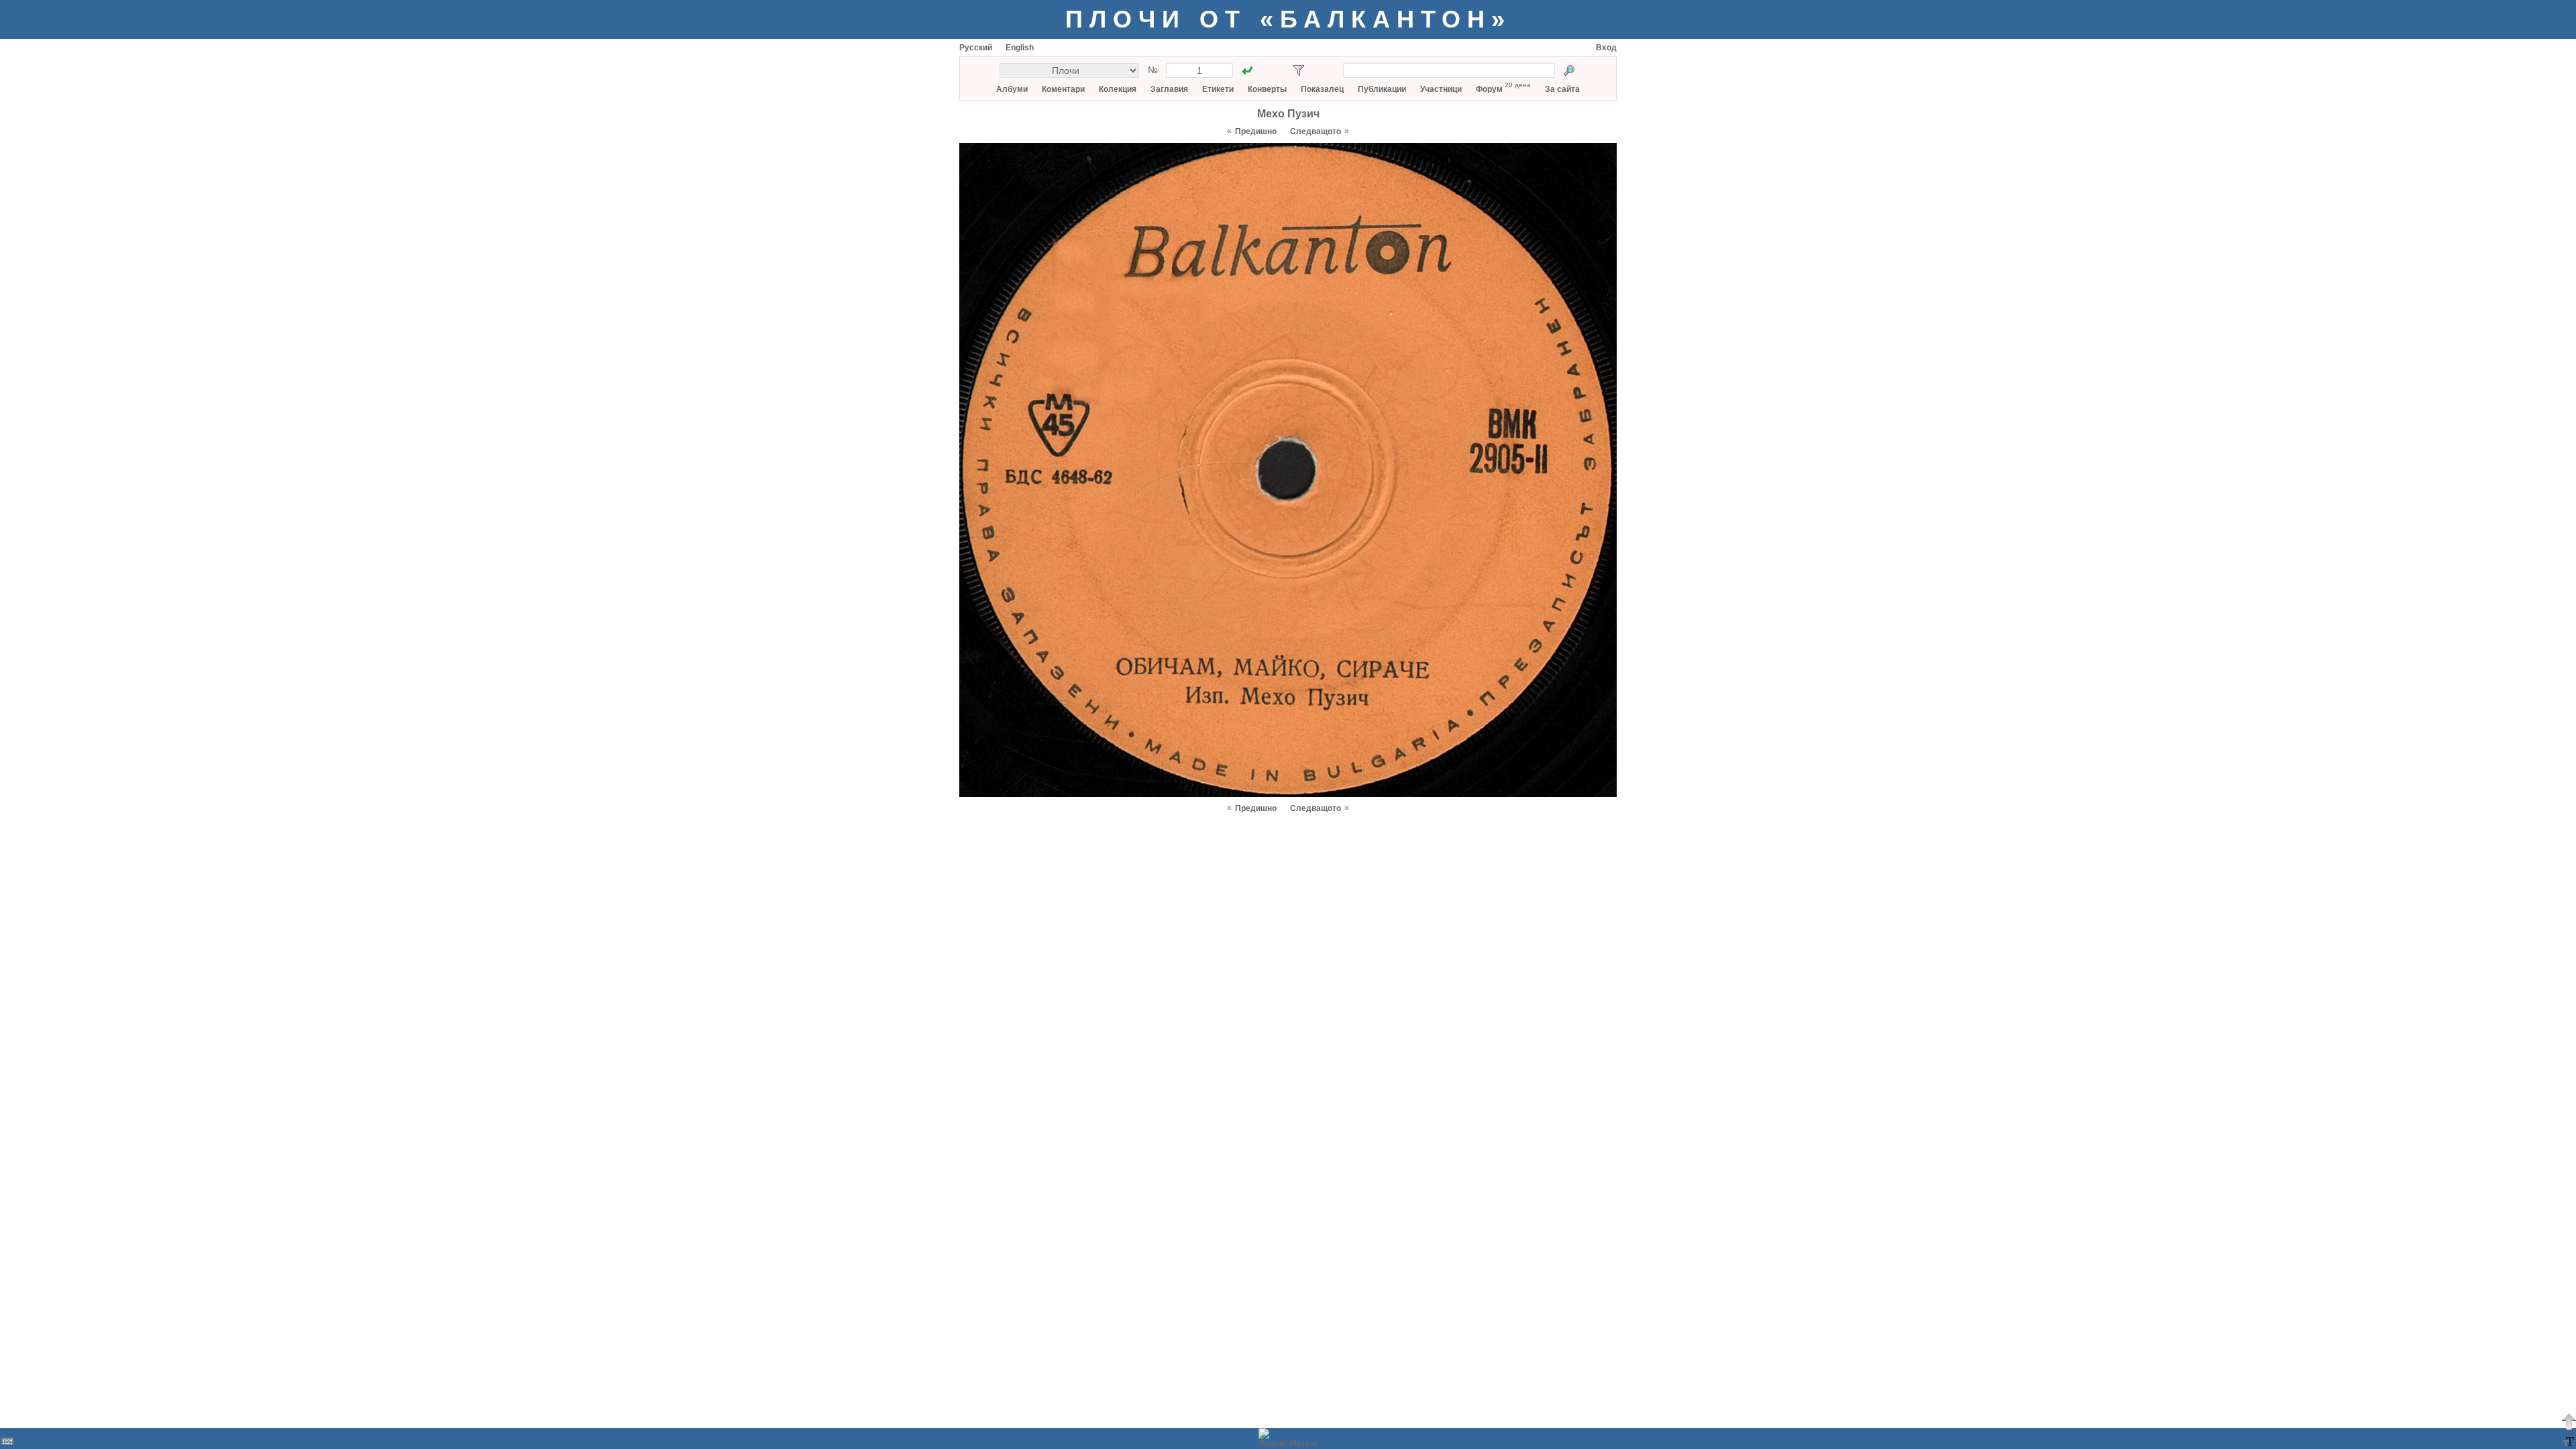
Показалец (1322, 89)
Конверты (1267, 89)
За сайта (1562, 89)
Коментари (1063, 89)
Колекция (1118, 89)
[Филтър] (1299, 70)
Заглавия (1169, 89)
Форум (1489, 89)
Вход (1606, 48)
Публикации (1382, 89)
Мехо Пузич (1288, 114)
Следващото (1316, 131)
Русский (976, 48)
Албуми (1012, 89)
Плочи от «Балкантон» (1288, 19)
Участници (1441, 89)
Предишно (1256, 131)
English (1020, 48)
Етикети (1218, 89)
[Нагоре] (2569, 1421)
